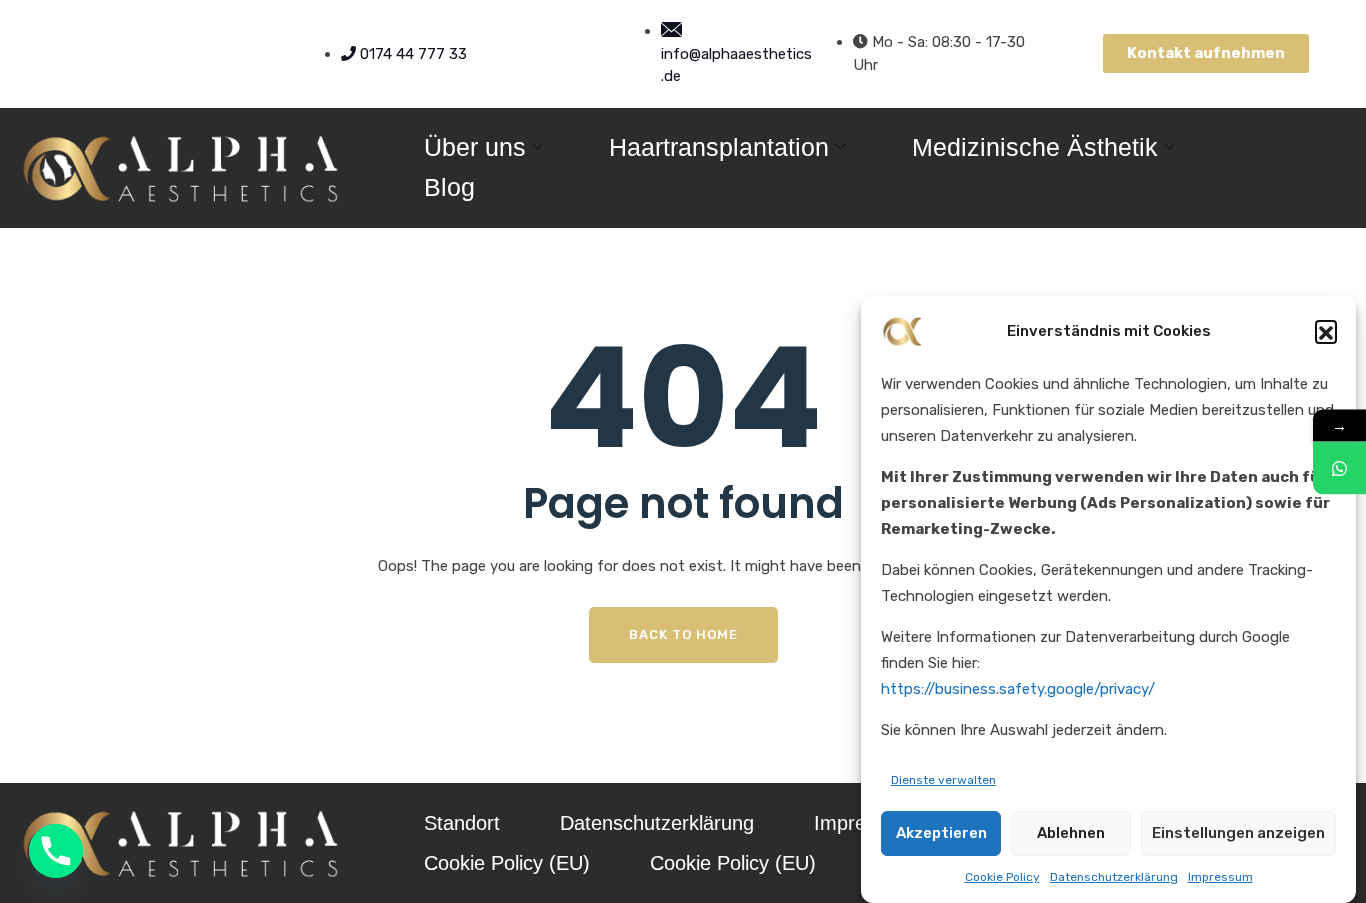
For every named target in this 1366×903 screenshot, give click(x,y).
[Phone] (56, 851)
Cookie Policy (1002, 878)
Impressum (1220, 878)
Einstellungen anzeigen (1238, 833)
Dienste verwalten (943, 780)
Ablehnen (1071, 833)
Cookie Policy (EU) (507, 863)
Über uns (475, 147)
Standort (462, 823)
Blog (449, 187)
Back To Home (683, 634)
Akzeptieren (941, 833)
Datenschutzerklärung (1114, 878)
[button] (1326, 331)
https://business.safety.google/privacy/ (1018, 689)
